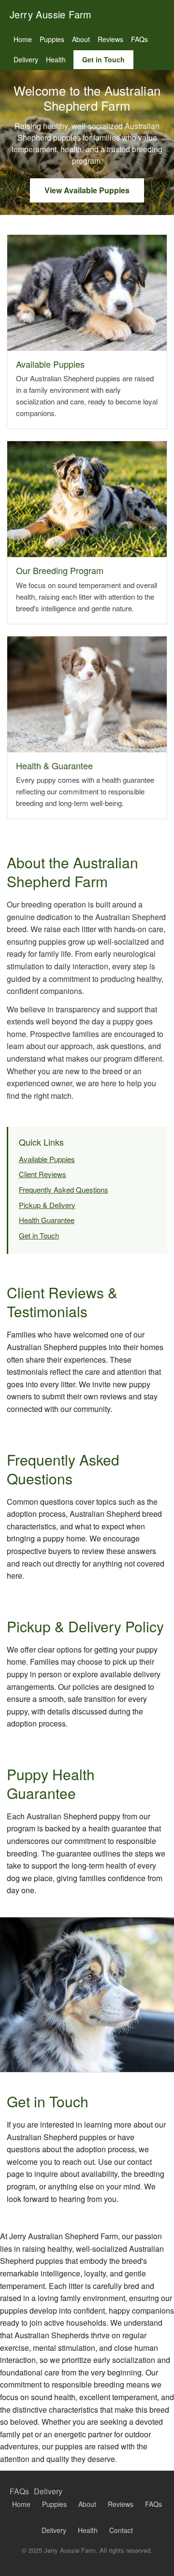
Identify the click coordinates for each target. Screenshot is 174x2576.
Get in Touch (103, 59)
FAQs (139, 39)
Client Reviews (43, 1174)
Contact (121, 2530)
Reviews (110, 39)
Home (23, 39)
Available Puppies (47, 1159)
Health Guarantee (47, 1220)
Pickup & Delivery (47, 1205)
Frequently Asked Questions (64, 1189)
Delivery (26, 59)
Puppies (52, 39)
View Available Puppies (87, 190)
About (81, 39)
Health (56, 59)
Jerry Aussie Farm (51, 14)
